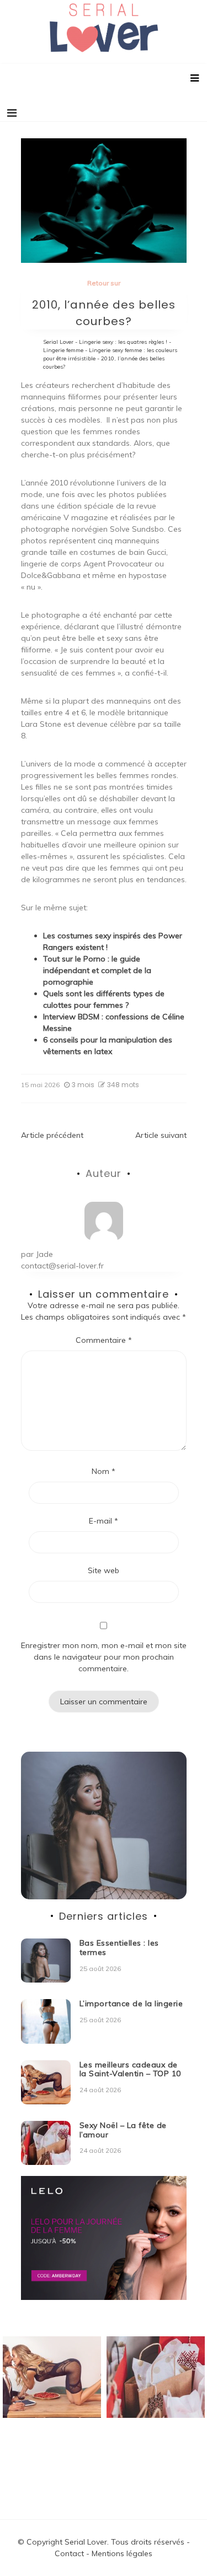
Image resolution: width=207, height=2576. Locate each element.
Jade (44, 1254)
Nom (104, 1471)
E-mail (104, 1521)
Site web (104, 1570)
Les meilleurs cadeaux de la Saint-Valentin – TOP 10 (130, 2069)
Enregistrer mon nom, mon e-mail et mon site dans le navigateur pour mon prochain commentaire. (104, 1657)
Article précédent (52, 1135)
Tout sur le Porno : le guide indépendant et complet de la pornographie (97, 970)
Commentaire (104, 1340)
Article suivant (161, 1135)
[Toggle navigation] (12, 113)
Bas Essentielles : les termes (119, 1948)
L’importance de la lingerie (131, 2003)
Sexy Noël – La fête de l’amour (123, 2130)
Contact (69, 2553)
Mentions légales (122, 2553)
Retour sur (104, 283)
